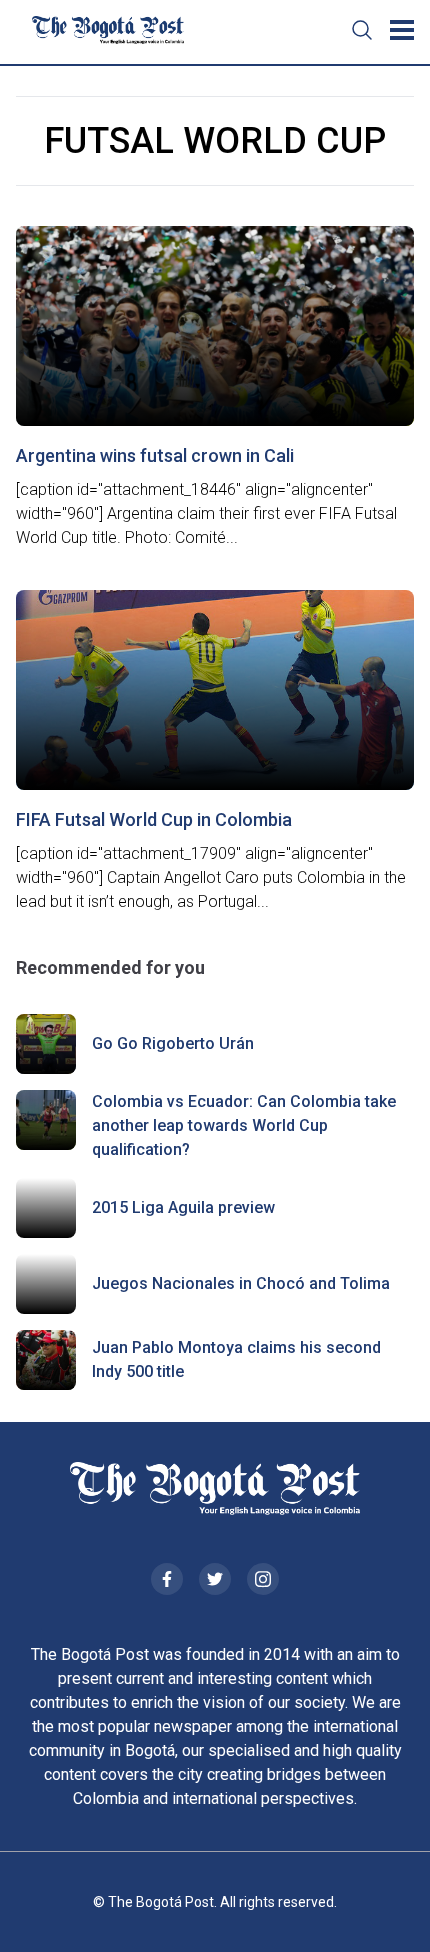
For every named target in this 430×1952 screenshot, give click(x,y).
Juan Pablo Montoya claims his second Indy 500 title (236, 1359)
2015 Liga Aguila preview (183, 1207)
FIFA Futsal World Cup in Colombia (154, 819)
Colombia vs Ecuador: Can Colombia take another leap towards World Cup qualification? (244, 1125)
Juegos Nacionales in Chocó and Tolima (241, 1283)
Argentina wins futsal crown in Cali (155, 455)
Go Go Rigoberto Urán (173, 1043)
